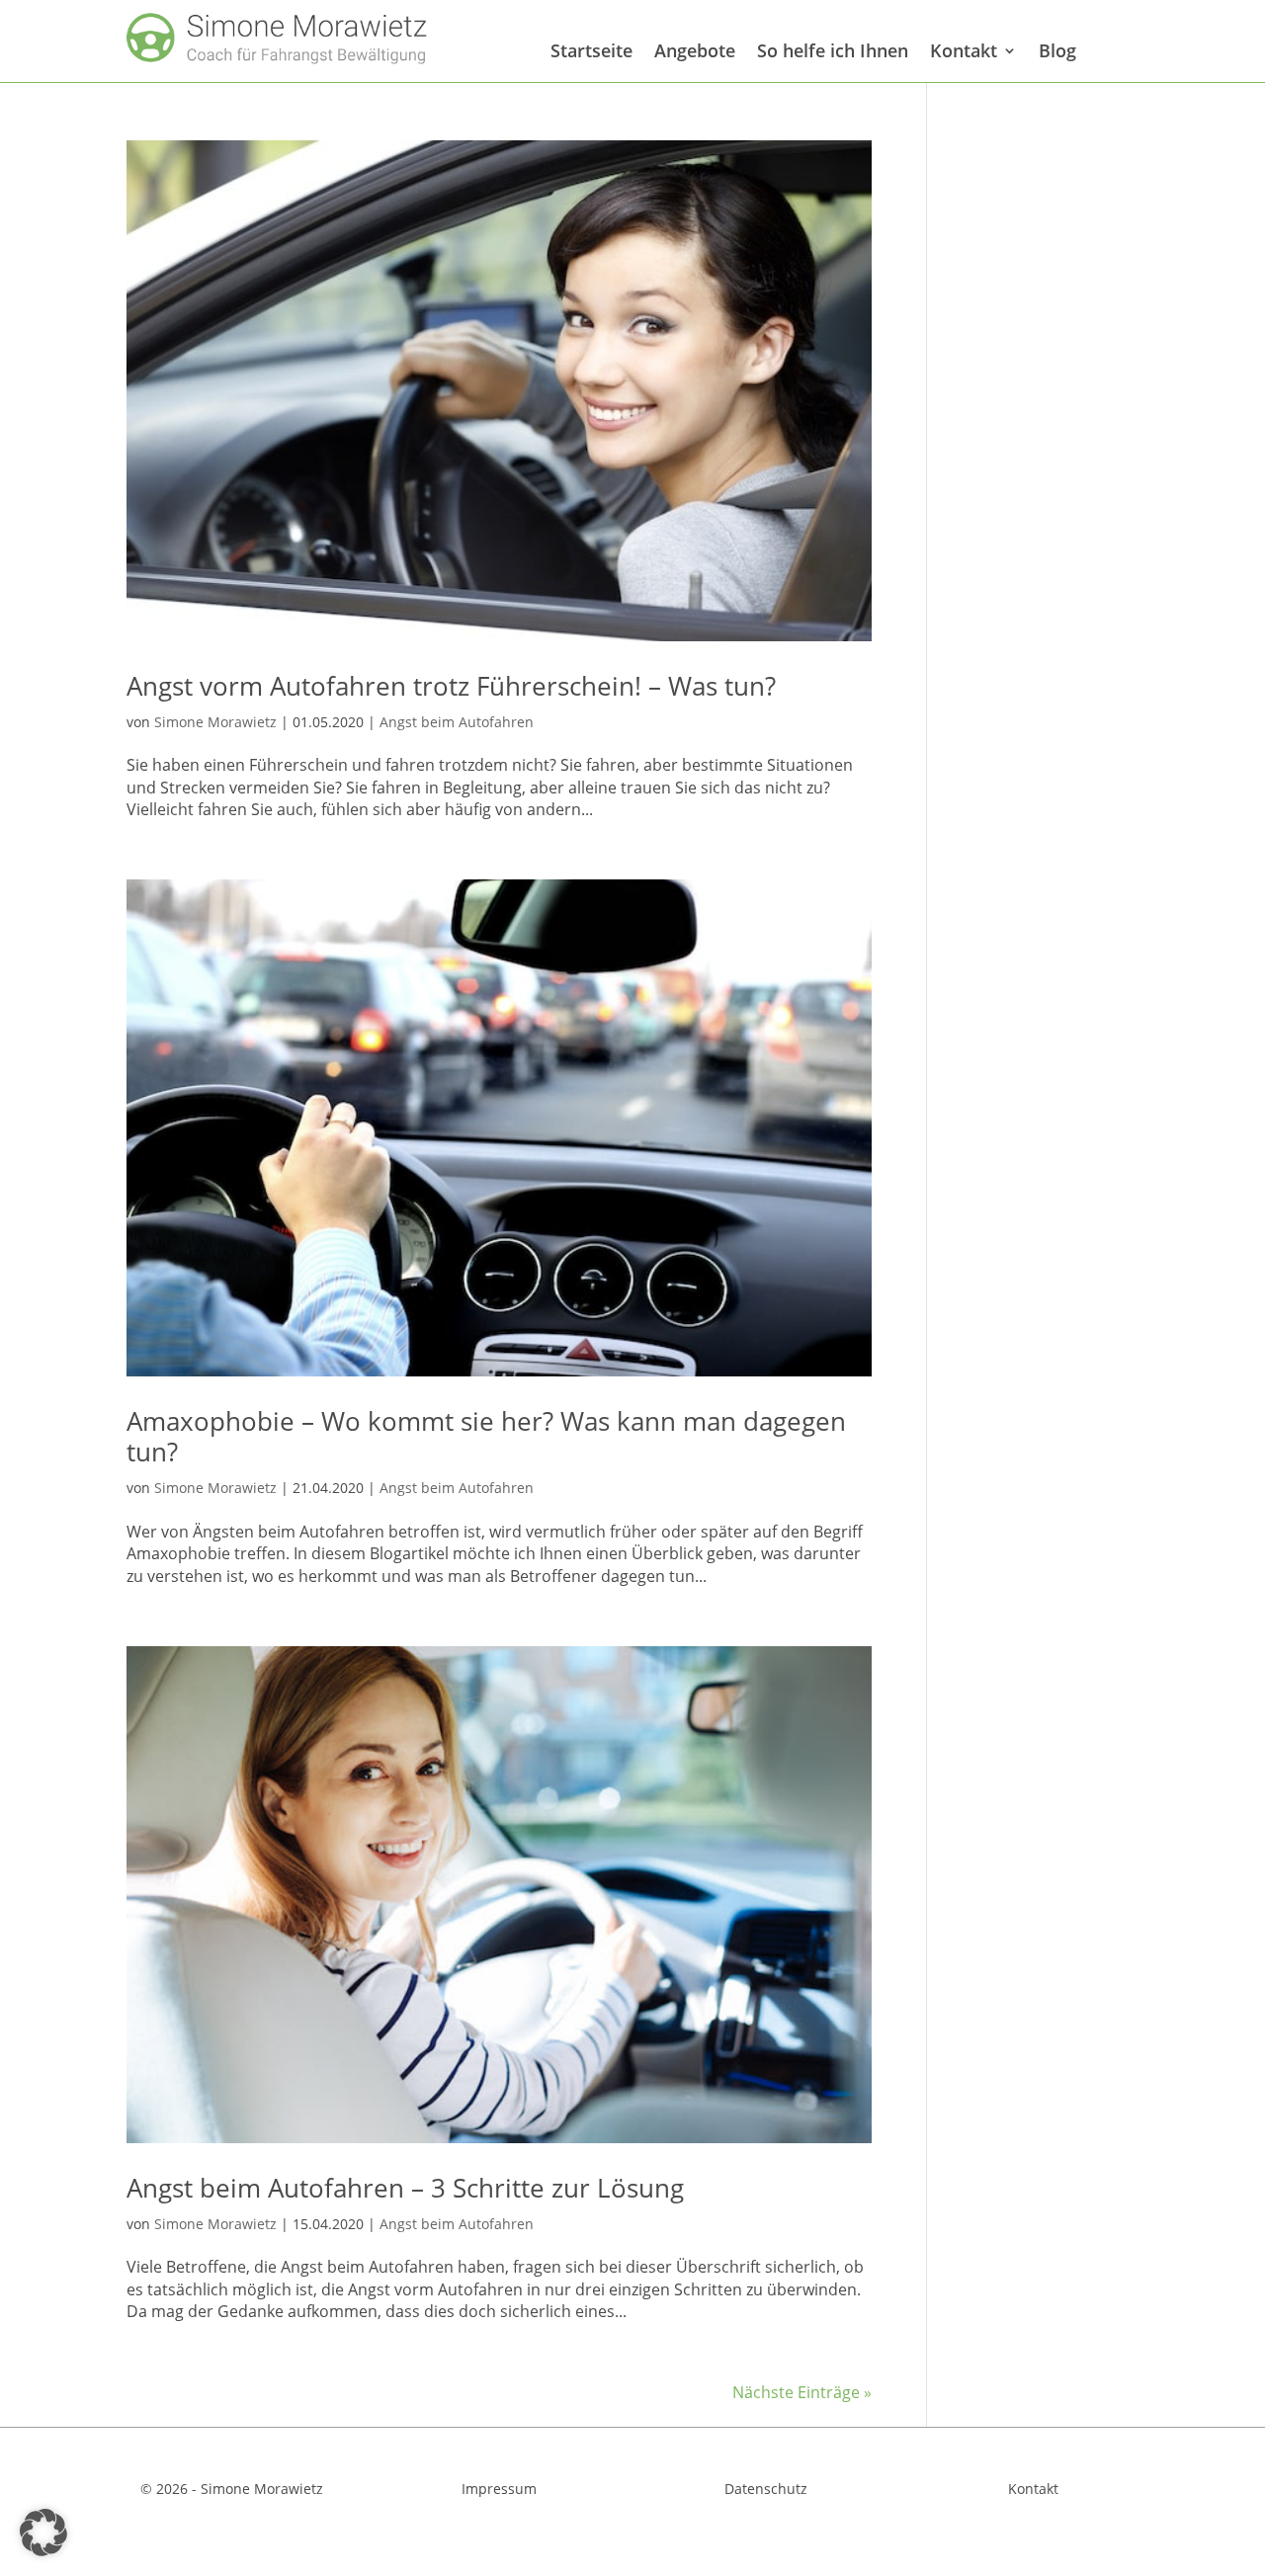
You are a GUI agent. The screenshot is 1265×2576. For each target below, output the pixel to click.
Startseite (591, 51)
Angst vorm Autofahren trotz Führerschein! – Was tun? (451, 686)
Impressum (499, 2489)
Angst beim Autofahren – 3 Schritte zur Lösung (405, 2188)
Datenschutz (766, 2489)
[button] (43, 2533)
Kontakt (964, 51)
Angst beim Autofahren (457, 722)
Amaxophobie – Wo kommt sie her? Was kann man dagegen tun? (486, 1436)
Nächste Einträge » (802, 2392)
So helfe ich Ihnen (833, 51)
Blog (1057, 51)
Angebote (695, 51)
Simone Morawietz (215, 722)
